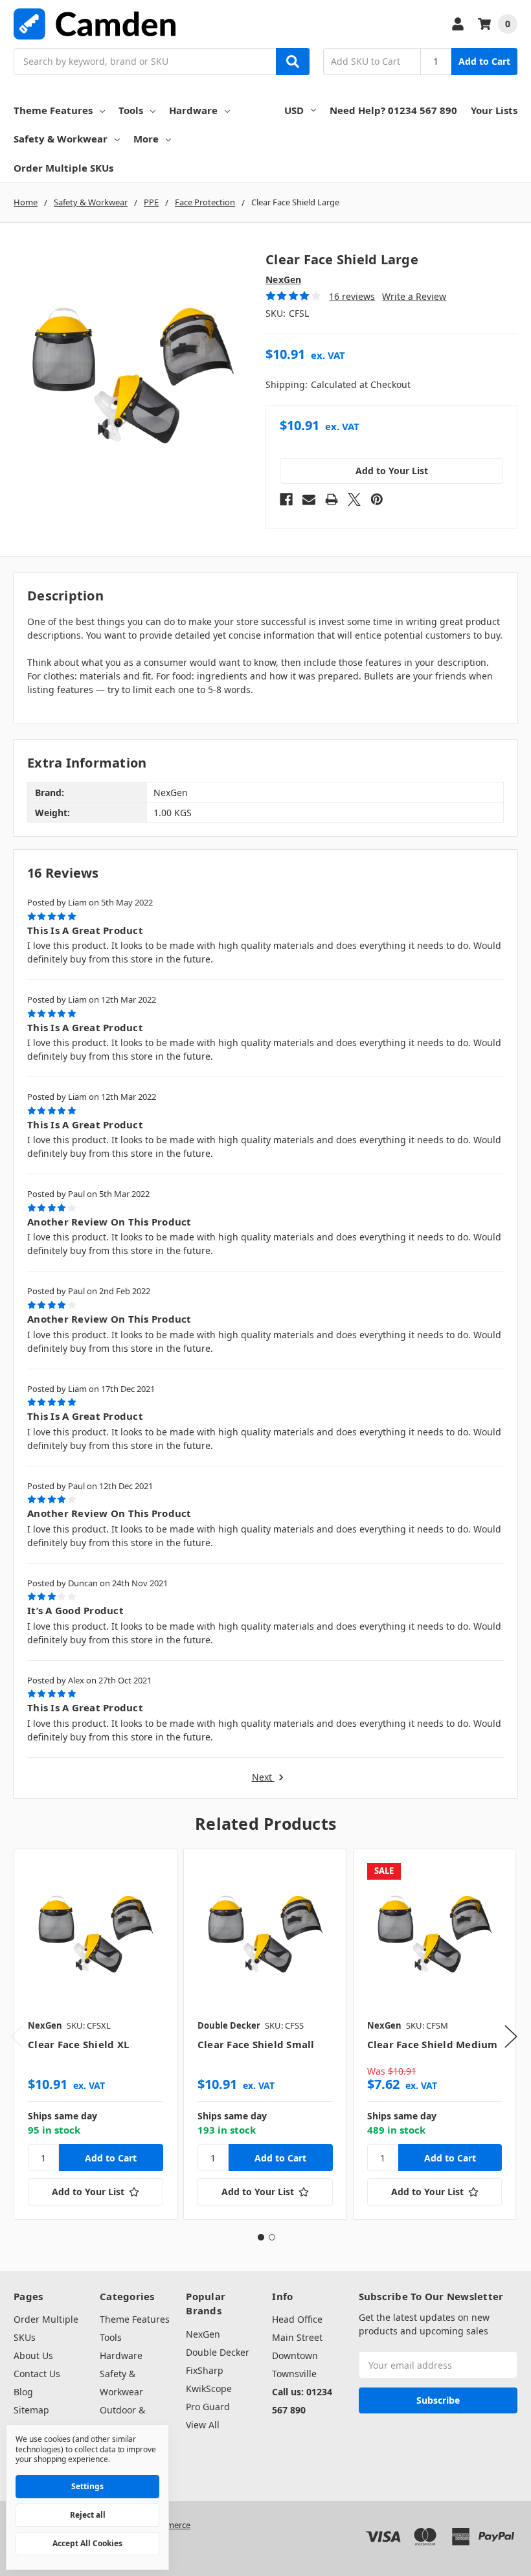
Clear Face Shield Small (256, 2044)
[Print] (332, 499)
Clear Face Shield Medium (433, 2044)
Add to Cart (484, 61)
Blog (23, 2392)
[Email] (309, 499)
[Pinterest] (377, 499)
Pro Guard (208, 2407)
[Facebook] (286, 499)
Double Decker (218, 2352)
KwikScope (209, 2388)
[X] (354, 499)
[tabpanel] (95, 2034)
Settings (87, 2486)
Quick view (96, 1930)
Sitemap (31, 2410)
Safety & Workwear (61, 139)
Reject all (88, 2515)
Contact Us (37, 2374)
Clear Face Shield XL (78, 2044)
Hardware (193, 110)
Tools (131, 110)
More (146, 139)
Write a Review (414, 296)
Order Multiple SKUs (63, 168)
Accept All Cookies (87, 2543)
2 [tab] (272, 2237)
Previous (17, 2037)
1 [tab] (261, 2237)
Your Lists (494, 110)
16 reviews (352, 296)
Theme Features (53, 110)
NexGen (203, 2334)
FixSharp (205, 2370)
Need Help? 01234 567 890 (393, 110)
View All (203, 2425)
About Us (33, 2355)
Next (263, 1778)
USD (294, 110)
